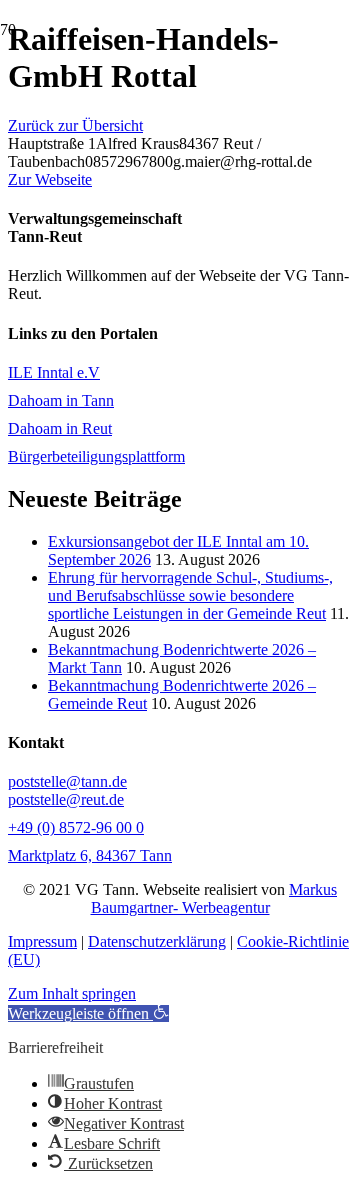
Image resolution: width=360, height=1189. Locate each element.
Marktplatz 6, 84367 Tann (90, 855)
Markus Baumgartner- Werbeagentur (214, 898)
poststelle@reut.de (66, 799)
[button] (88, 1013)
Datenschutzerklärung (157, 941)
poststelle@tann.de (67, 781)
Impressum (42, 941)
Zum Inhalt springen (72, 993)
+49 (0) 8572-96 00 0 (76, 827)
